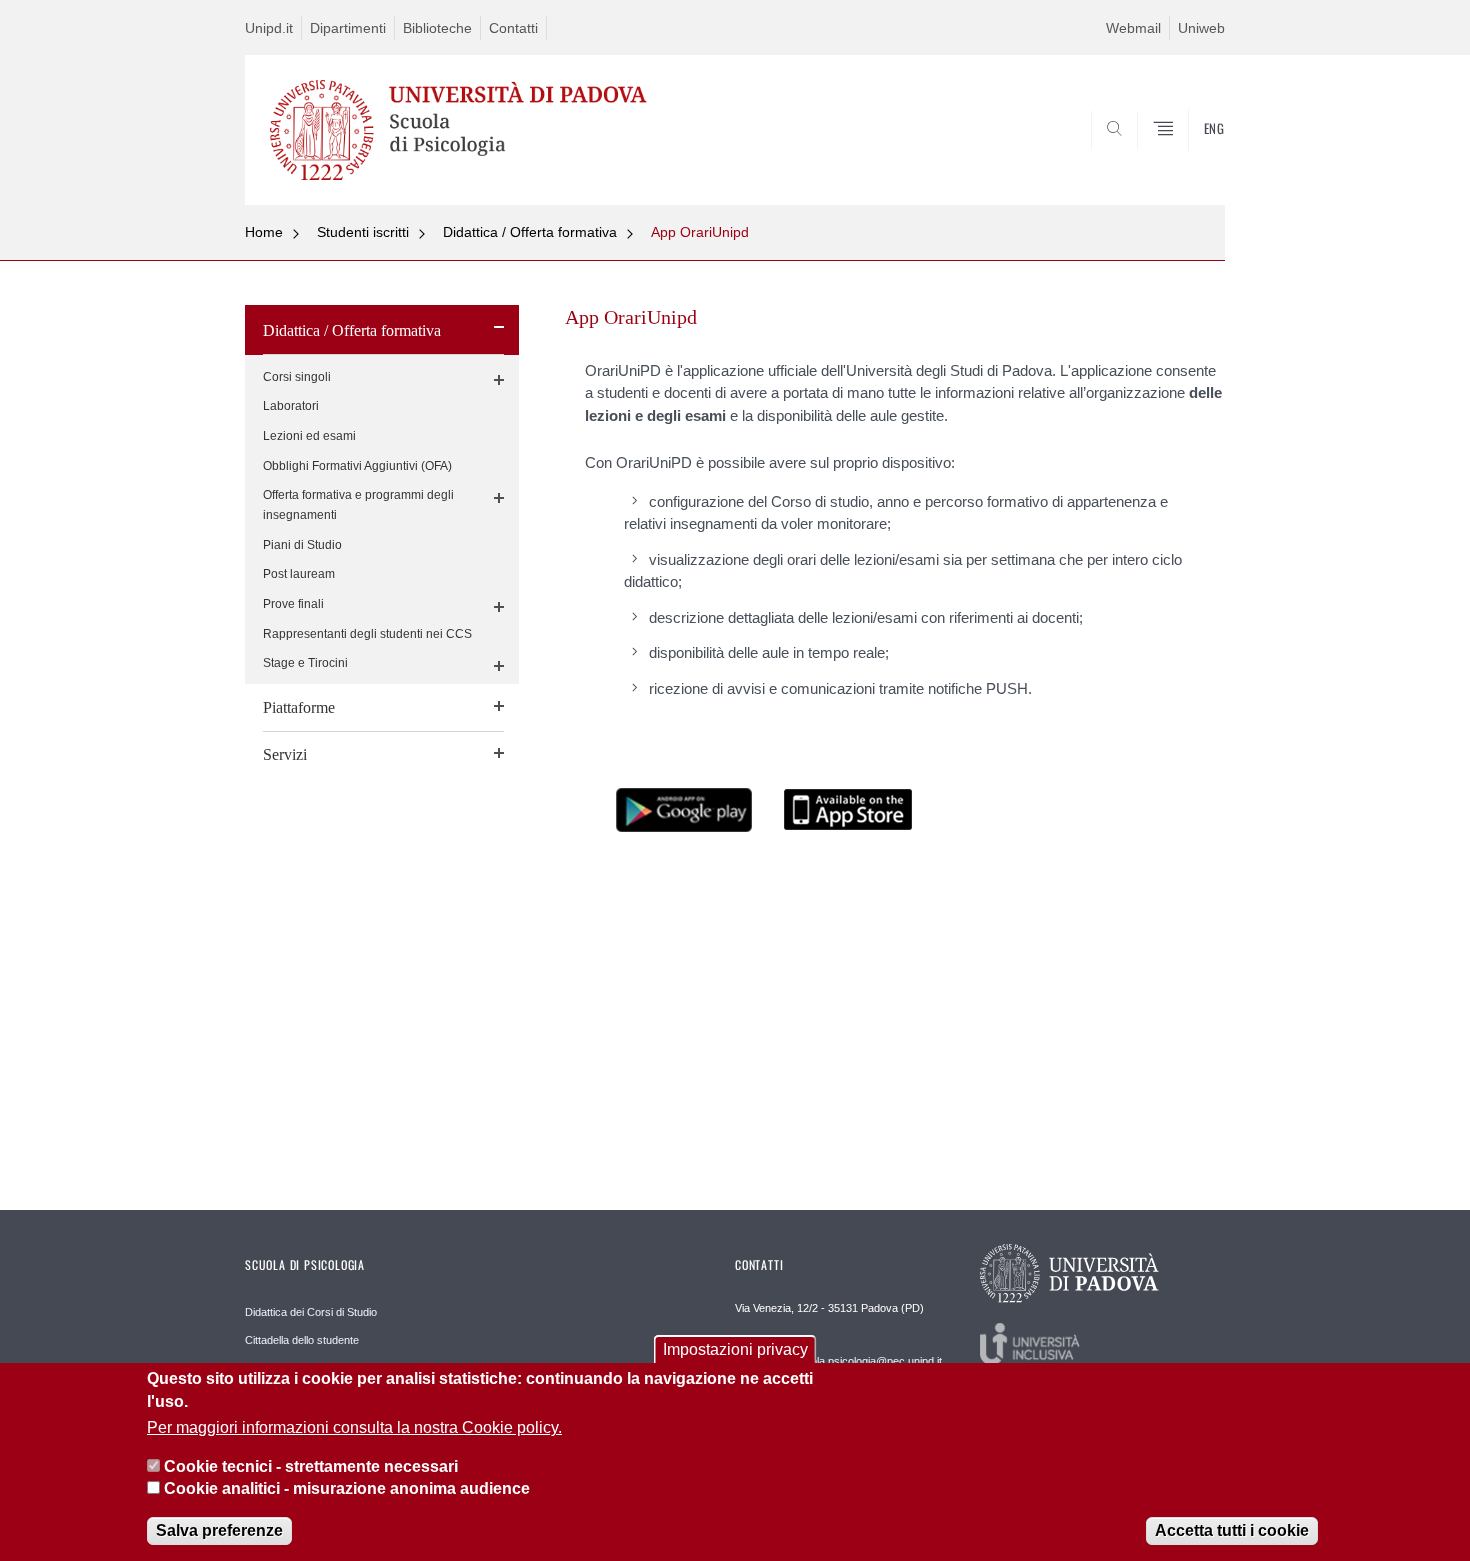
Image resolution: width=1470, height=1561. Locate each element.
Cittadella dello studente (302, 1340)
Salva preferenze (219, 1530)
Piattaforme (299, 707)
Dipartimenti (348, 28)
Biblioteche (437, 28)
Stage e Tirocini (305, 663)
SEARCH (1189, 157)
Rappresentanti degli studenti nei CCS (367, 634)
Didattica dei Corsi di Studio (311, 1312)
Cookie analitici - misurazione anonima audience (347, 1489)
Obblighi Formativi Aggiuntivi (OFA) (357, 466)
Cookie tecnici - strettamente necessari (311, 1466)
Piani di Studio (302, 545)
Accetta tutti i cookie (1232, 1530)
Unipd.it (269, 28)
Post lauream (299, 574)
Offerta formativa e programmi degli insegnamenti (358, 505)
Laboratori (291, 406)
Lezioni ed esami (309, 436)
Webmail (1133, 28)
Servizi (285, 754)
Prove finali (293, 604)
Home (264, 232)
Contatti (513, 28)
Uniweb (1201, 28)
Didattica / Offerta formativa (530, 232)
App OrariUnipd (700, 232)
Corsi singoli (297, 377)
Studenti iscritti (363, 232)
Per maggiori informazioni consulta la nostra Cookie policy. (354, 1428)
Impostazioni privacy (735, 1349)
